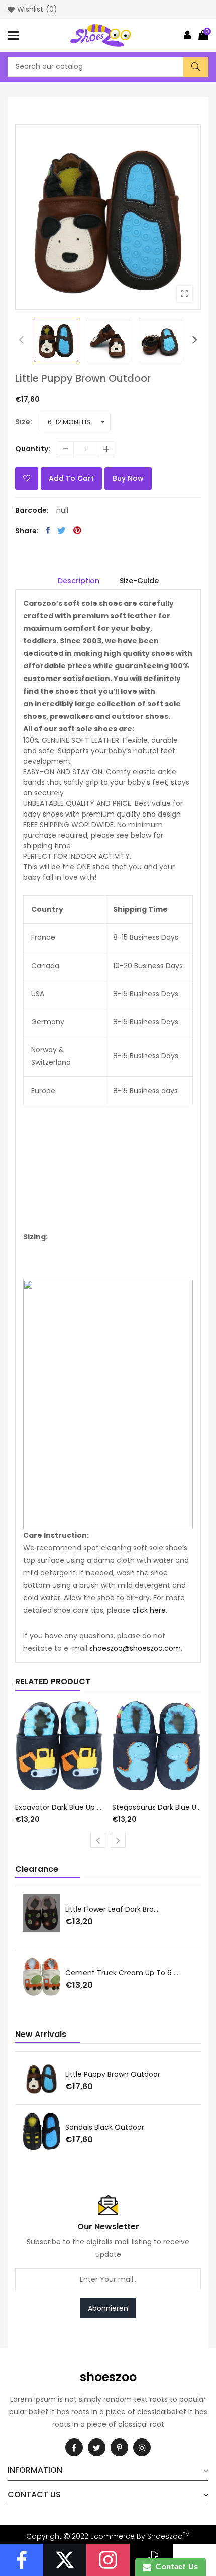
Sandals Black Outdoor (105, 2127)
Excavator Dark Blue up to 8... (60, 1807)
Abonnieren (108, 2308)
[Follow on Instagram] (108, 2560)
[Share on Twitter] (62, 530)
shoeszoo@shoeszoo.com (135, 1648)
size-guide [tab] (139, 581)
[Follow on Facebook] (22, 2560)
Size (23, 422)
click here (149, 1610)
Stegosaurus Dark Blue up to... (157, 1807)
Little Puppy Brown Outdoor (113, 2074)
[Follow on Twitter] (65, 2560)
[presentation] (21, 340)
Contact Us (175, 2567)
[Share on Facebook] (48, 530)
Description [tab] (79, 581)
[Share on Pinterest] (77, 530)
